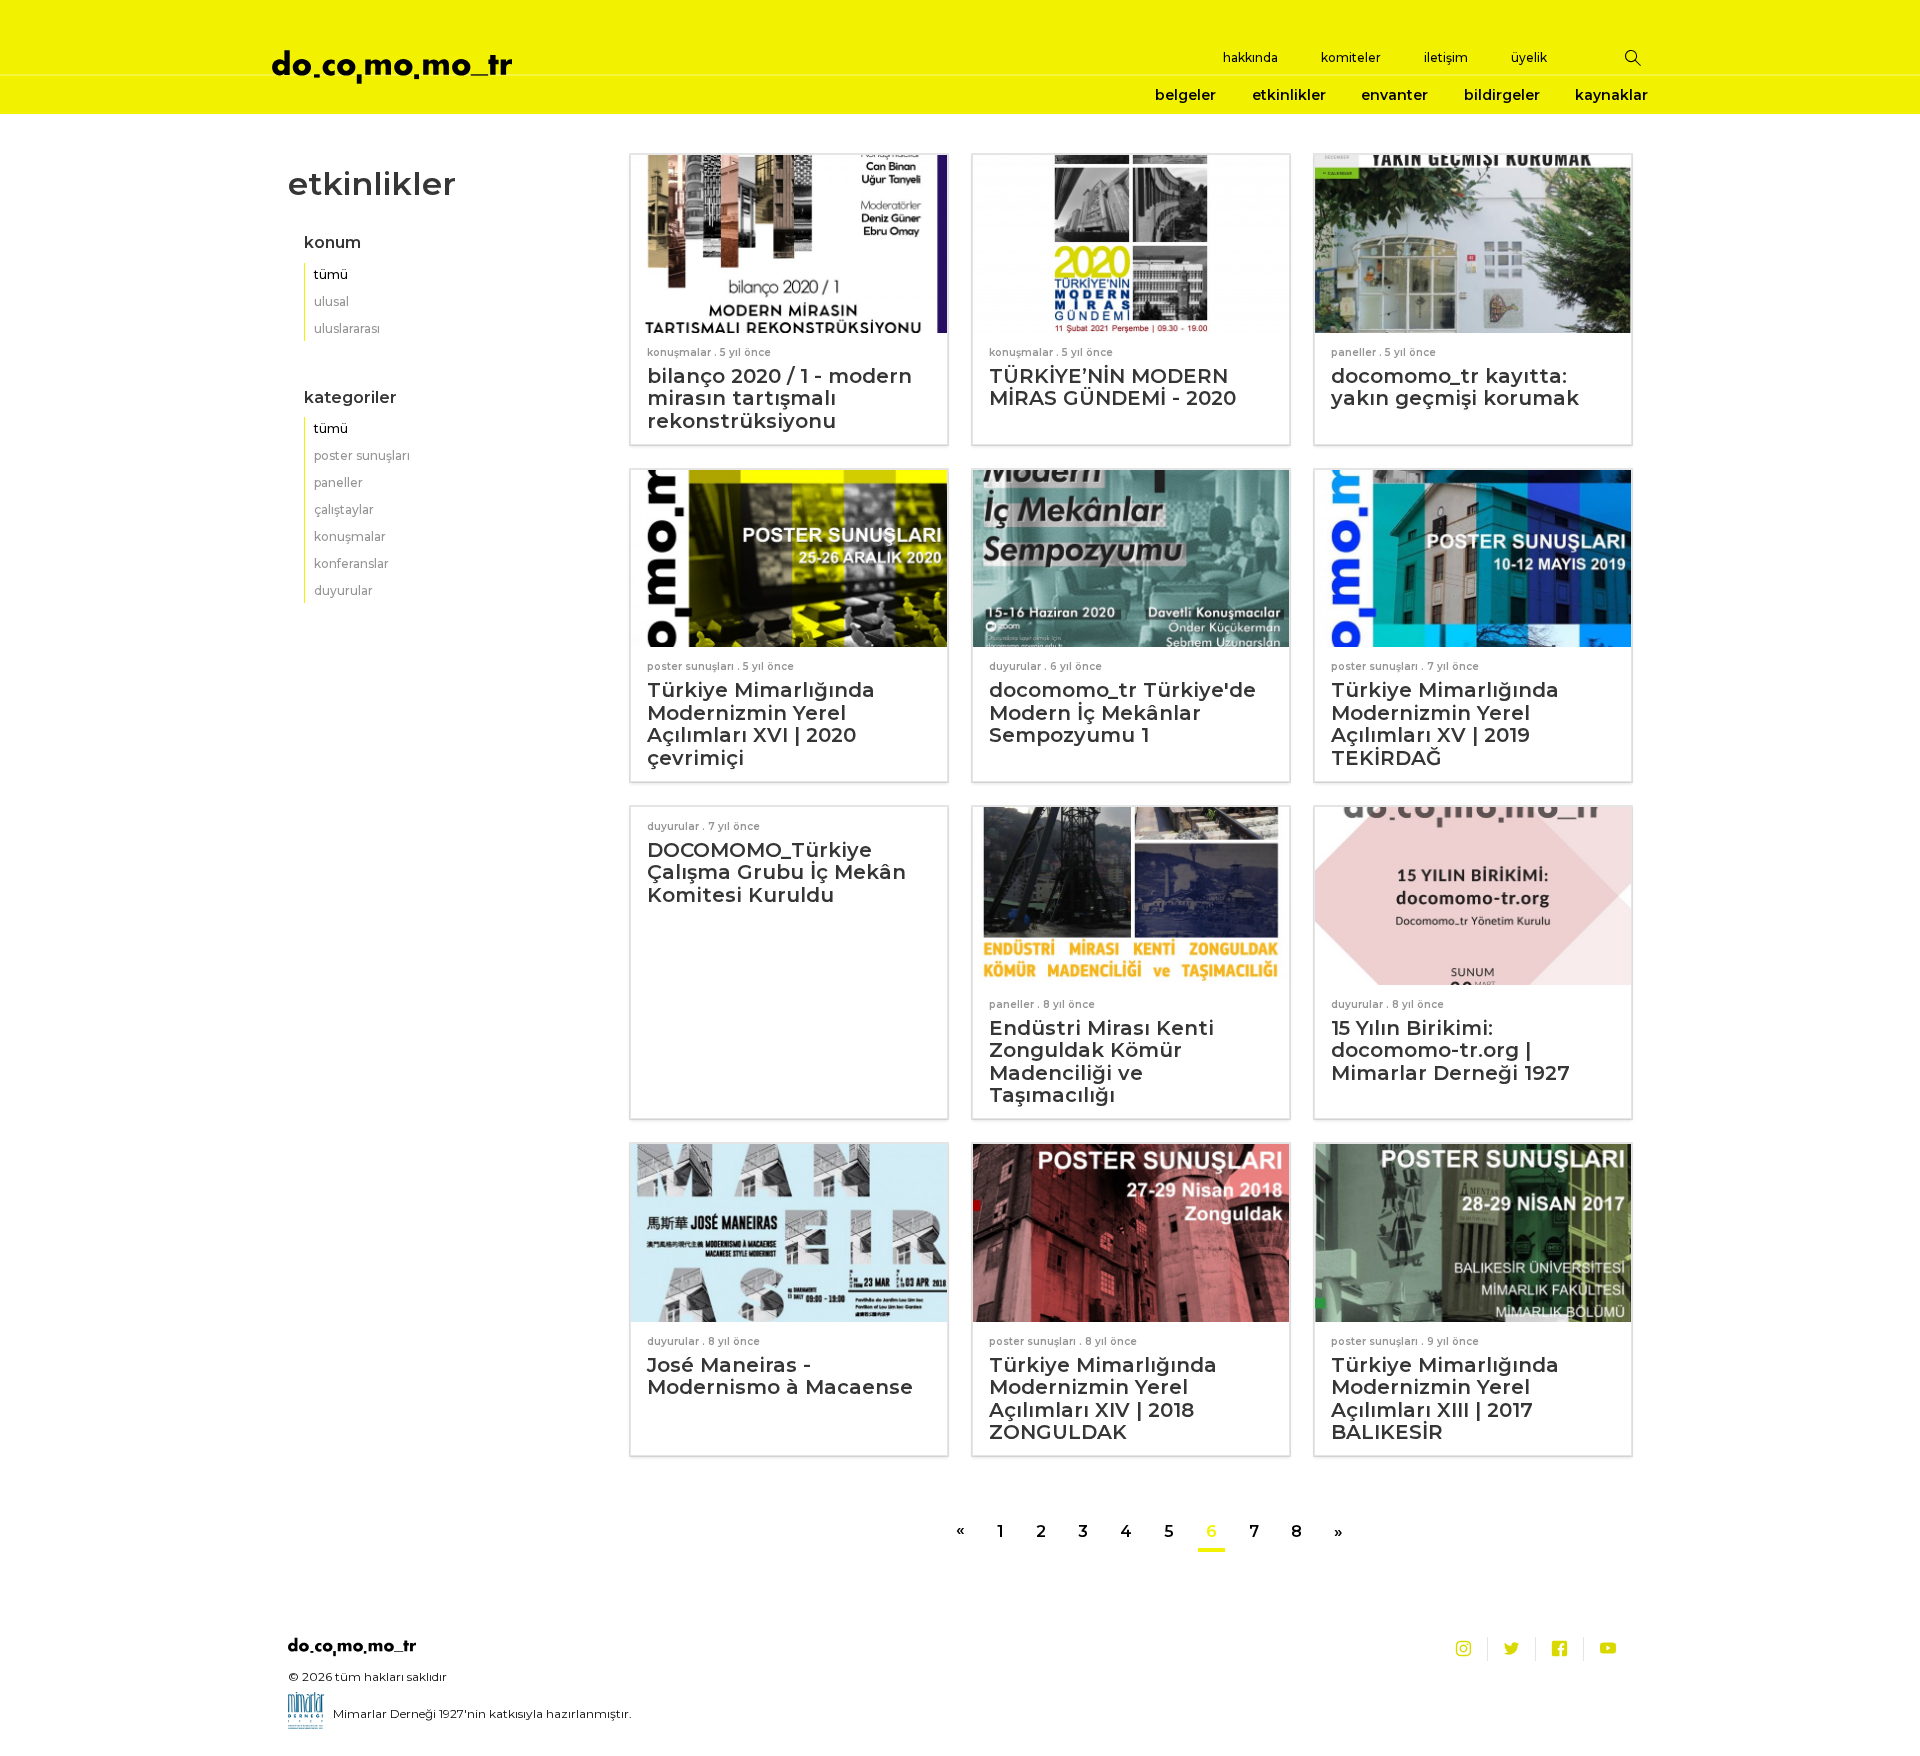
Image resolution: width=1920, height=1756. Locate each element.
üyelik (1529, 57)
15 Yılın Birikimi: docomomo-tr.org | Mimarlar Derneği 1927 (1450, 1050)
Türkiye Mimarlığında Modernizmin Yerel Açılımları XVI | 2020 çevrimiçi (761, 724)
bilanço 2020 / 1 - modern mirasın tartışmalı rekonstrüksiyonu (779, 398)
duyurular (343, 590)
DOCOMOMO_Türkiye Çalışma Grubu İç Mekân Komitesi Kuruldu (776, 872)
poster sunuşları (362, 455)
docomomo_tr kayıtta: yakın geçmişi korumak (1455, 387)
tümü (331, 274)
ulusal (331, 301)
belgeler (1185, 95)
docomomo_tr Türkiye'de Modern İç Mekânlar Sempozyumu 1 (1122, 712)
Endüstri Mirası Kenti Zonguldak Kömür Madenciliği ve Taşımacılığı (1101, 1062)
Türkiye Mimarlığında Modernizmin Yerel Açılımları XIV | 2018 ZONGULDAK (1103, 1399)
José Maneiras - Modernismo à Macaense (780, 1376)
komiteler (1351, 57)
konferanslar (351, 563)
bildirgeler (1502, 95)
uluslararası (347, 328)
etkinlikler (1289, 95)
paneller (338, 482)
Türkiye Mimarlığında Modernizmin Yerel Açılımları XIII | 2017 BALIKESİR (1445, 1399)
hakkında (1250, 57)
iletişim (1446, 57)
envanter (1394, 95)
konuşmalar (350, 536)
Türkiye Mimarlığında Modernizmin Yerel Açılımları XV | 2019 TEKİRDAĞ (1445, 724)
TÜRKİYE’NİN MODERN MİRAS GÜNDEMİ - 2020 (1112, 387)
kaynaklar (1611, 95)
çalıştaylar (344, 509)
